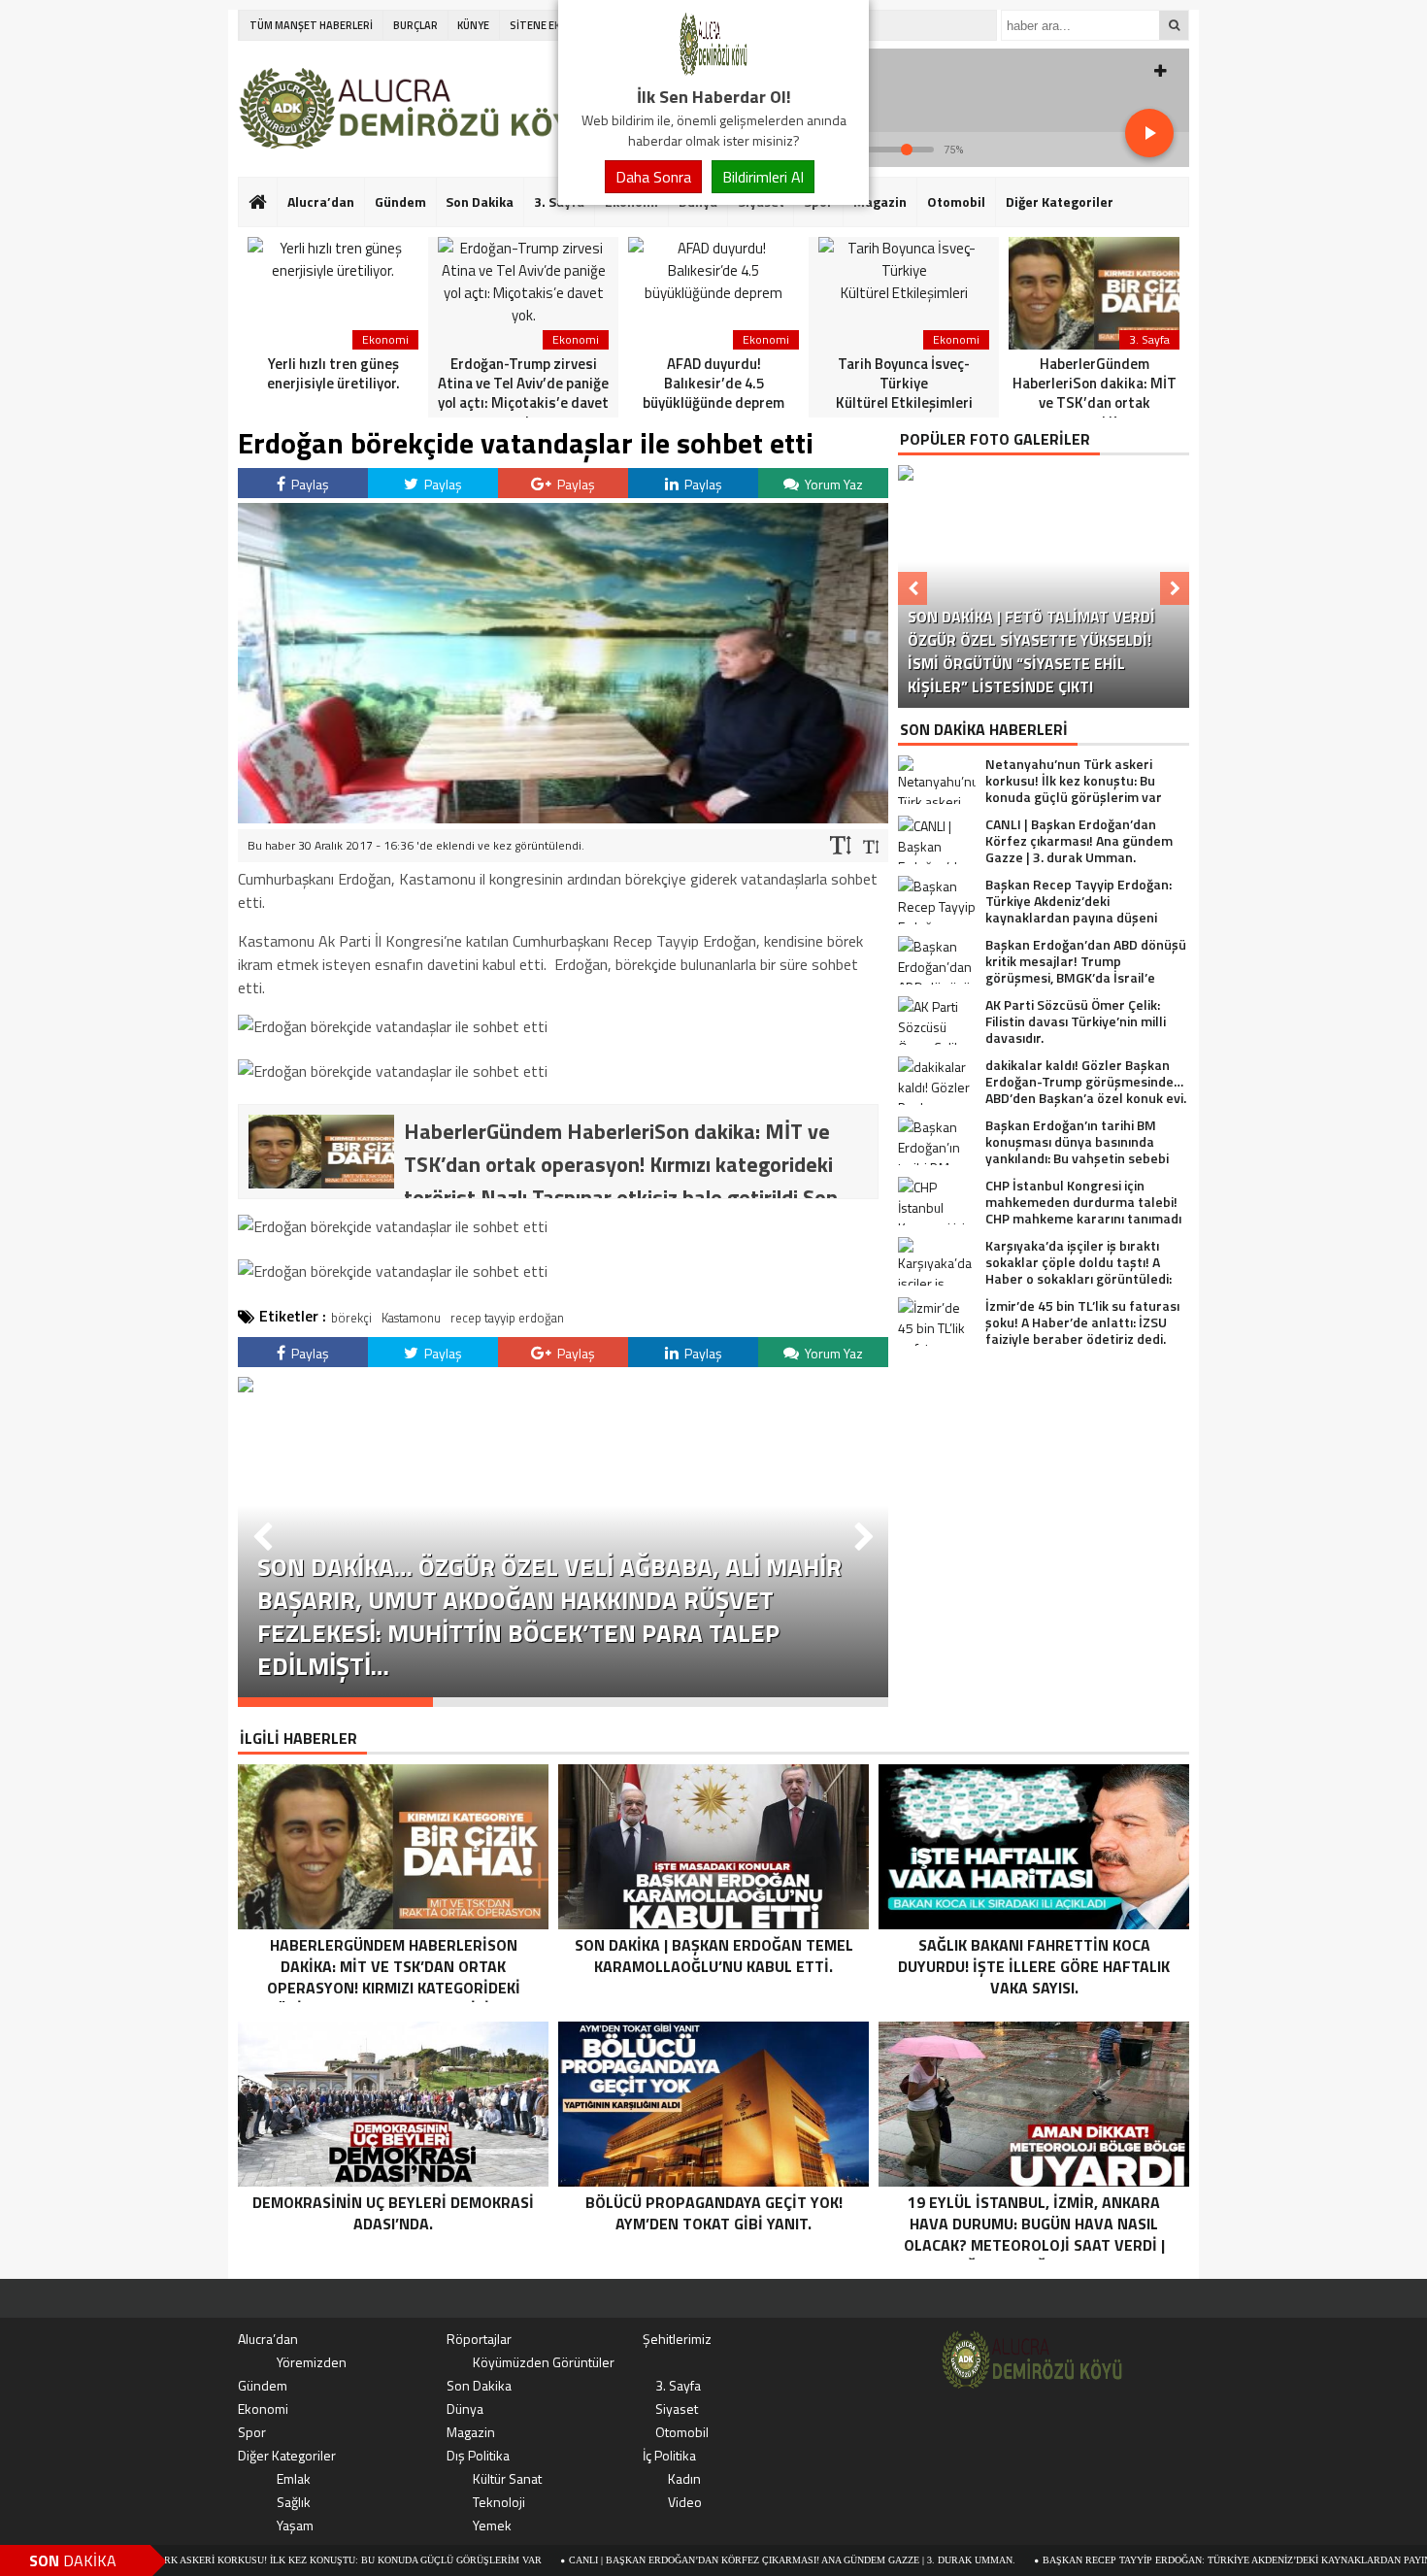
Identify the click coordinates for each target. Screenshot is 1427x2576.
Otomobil (956, 201)
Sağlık (294, 2502)
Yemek (492, 2525)
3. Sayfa (678, 2385)
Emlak (294, 2478)
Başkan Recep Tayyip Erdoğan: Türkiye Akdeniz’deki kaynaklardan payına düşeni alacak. (1167, 2560)
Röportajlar (479, 2339)
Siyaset (677, 2409)
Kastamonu (411, 1318)
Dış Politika (478, 2455)
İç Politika (669, 2455)
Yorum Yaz (832, 484)
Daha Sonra (653, 177)
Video (685, 2502)
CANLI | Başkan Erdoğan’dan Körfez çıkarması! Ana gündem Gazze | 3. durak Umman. (679, 2560)
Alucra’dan (321, 201)
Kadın (684, 2478)
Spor (252, 2432)
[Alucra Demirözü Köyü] (713, 72)
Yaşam (295, 2525)
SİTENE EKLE (540, 25)
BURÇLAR (415, 25)
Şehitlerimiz (677, 2339)
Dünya (465, 2409)
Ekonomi (263, 2409)
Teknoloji (499, 2502)
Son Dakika (480, 201)
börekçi (351, 1318)
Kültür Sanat (507, 2478)
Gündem (400, 201)
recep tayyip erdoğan (507, 1318)
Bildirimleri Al (763, 177)
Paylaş (309, 484)
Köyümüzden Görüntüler (544, 2362)
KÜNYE (473, 25)
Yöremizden (312, 2362)
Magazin (880, 201)
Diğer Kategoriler (1060, 201)
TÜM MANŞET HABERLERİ (311, 25)
